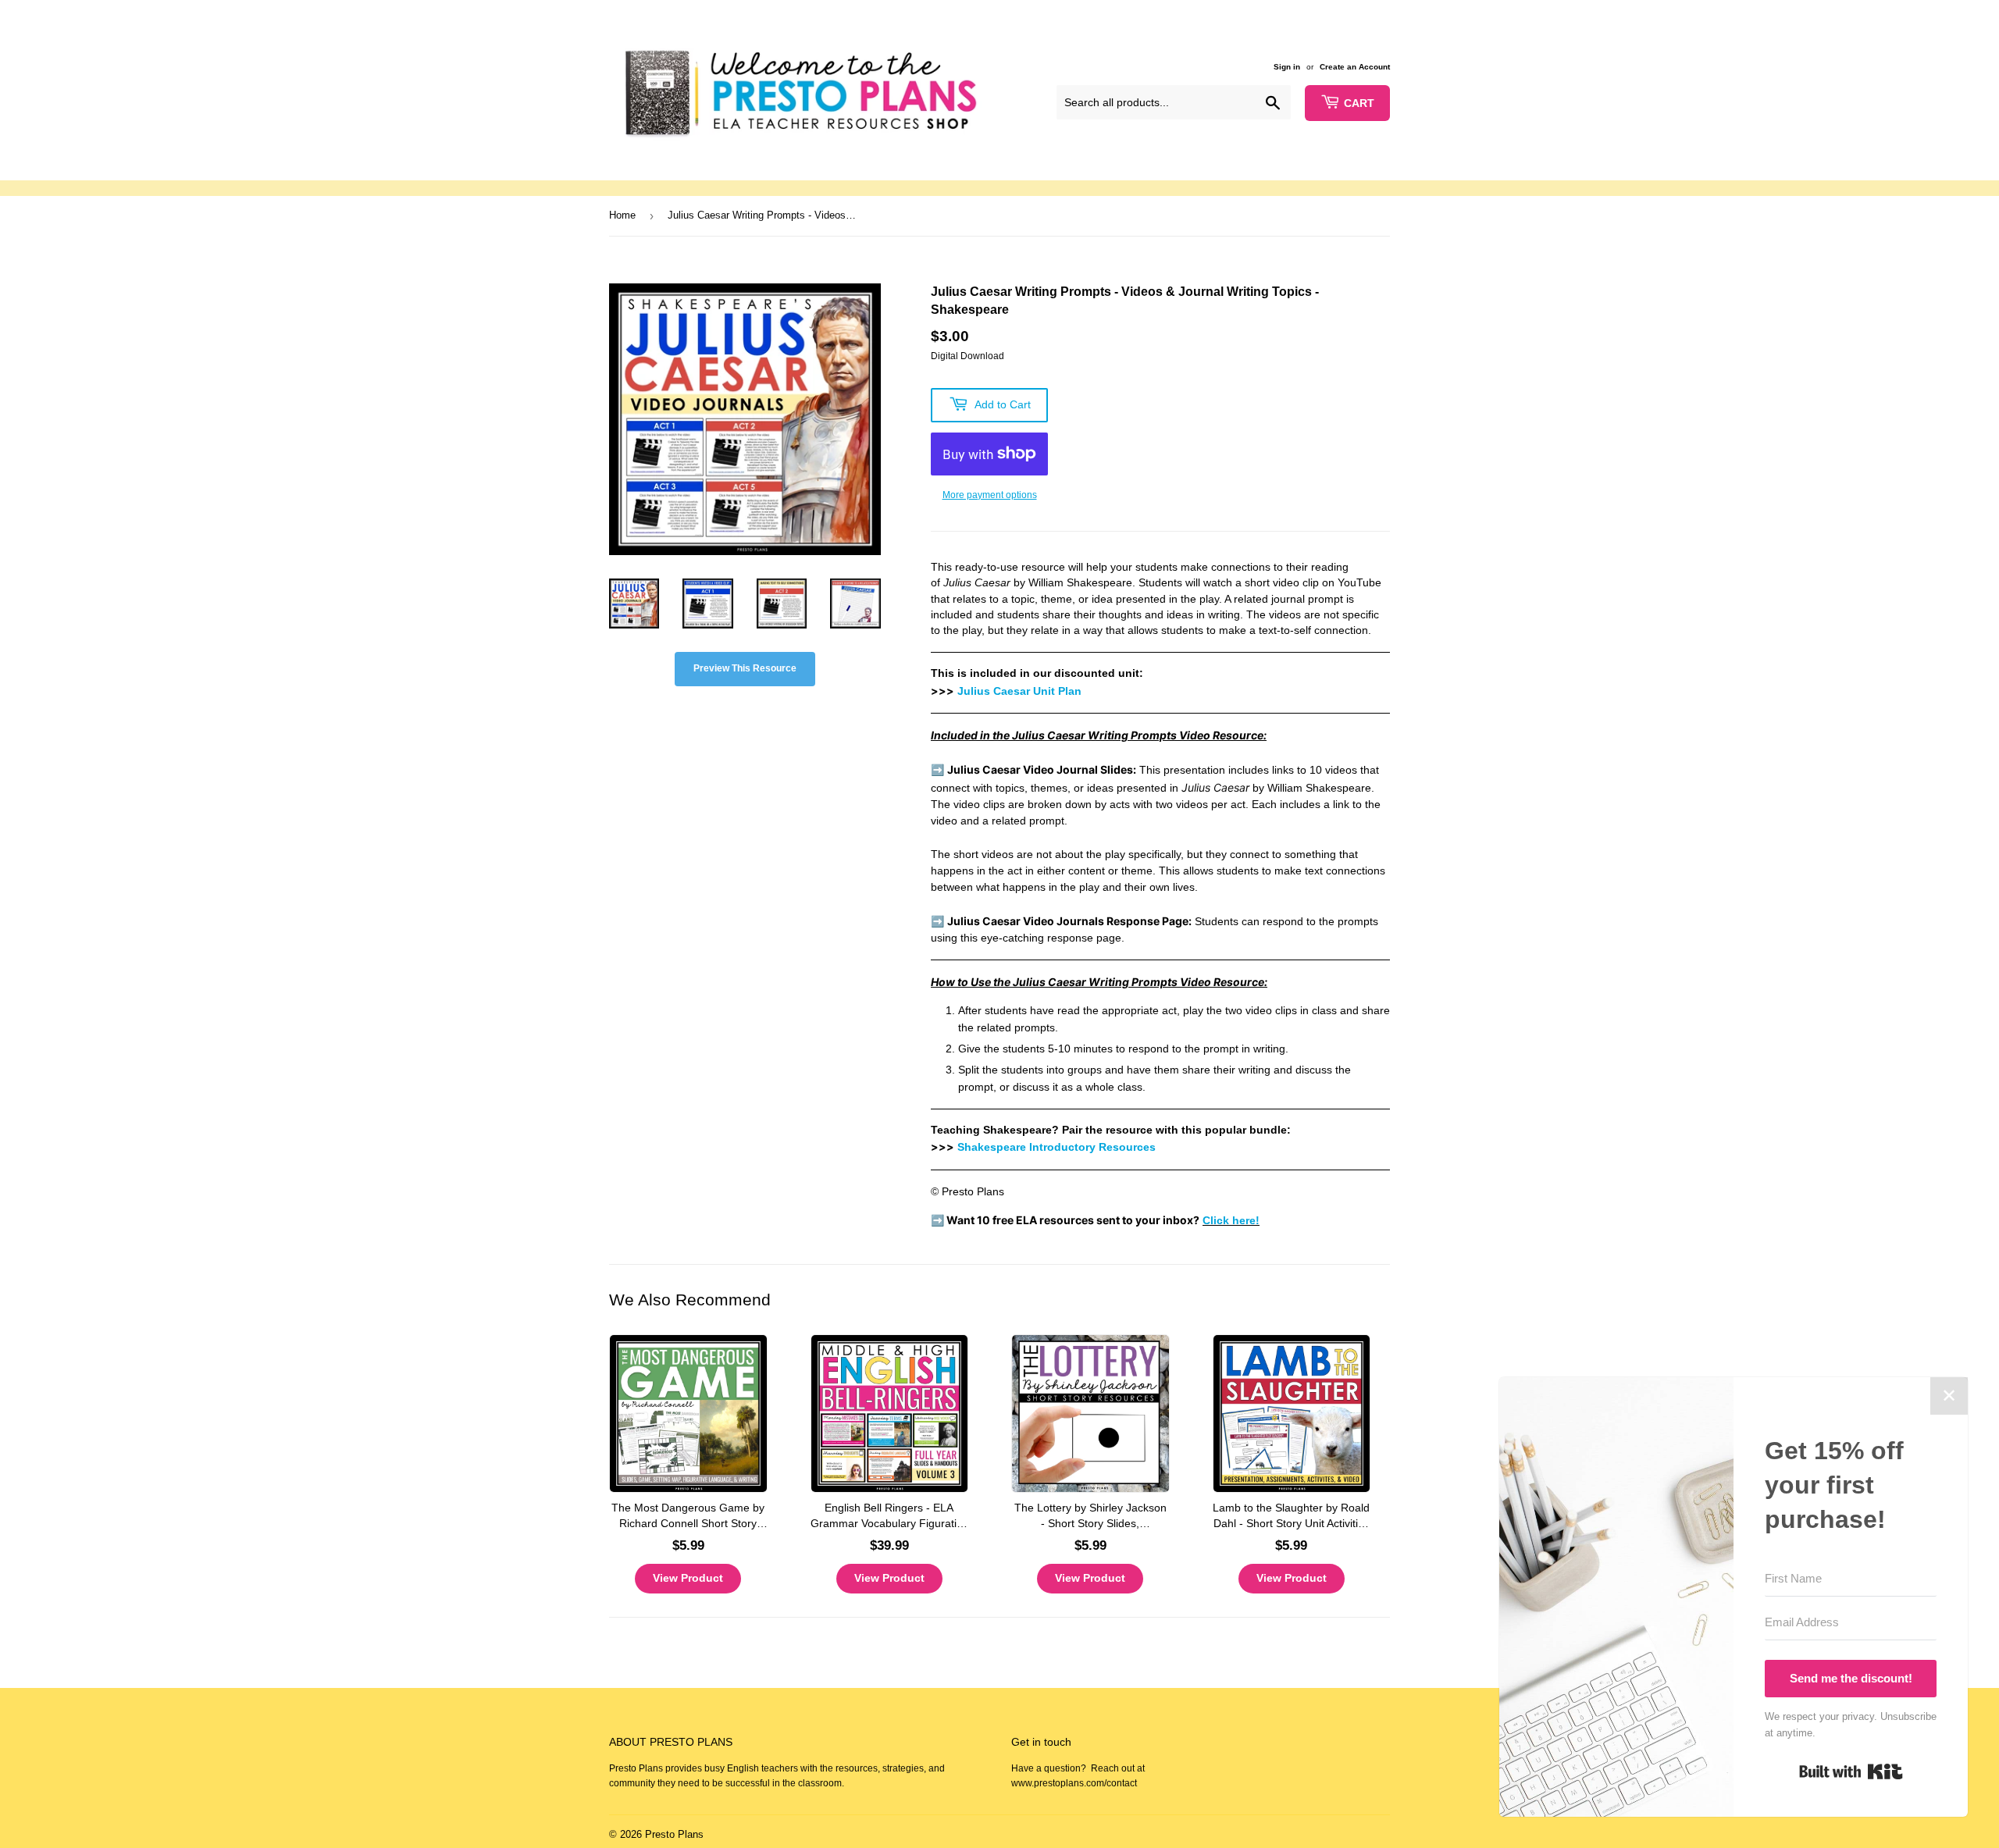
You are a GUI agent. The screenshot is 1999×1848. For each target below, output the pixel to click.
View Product (688, 1578)
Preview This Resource (745, 668)
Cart (1359, 103)
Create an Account (1355, 67)
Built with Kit (1851, 1771)
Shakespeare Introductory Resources (1057, 1147)
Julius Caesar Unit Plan (1019, 691)
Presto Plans (674, 1834)
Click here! (1231, 1220)
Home (622, 215)
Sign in (1287, 67)
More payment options (990, 495)
